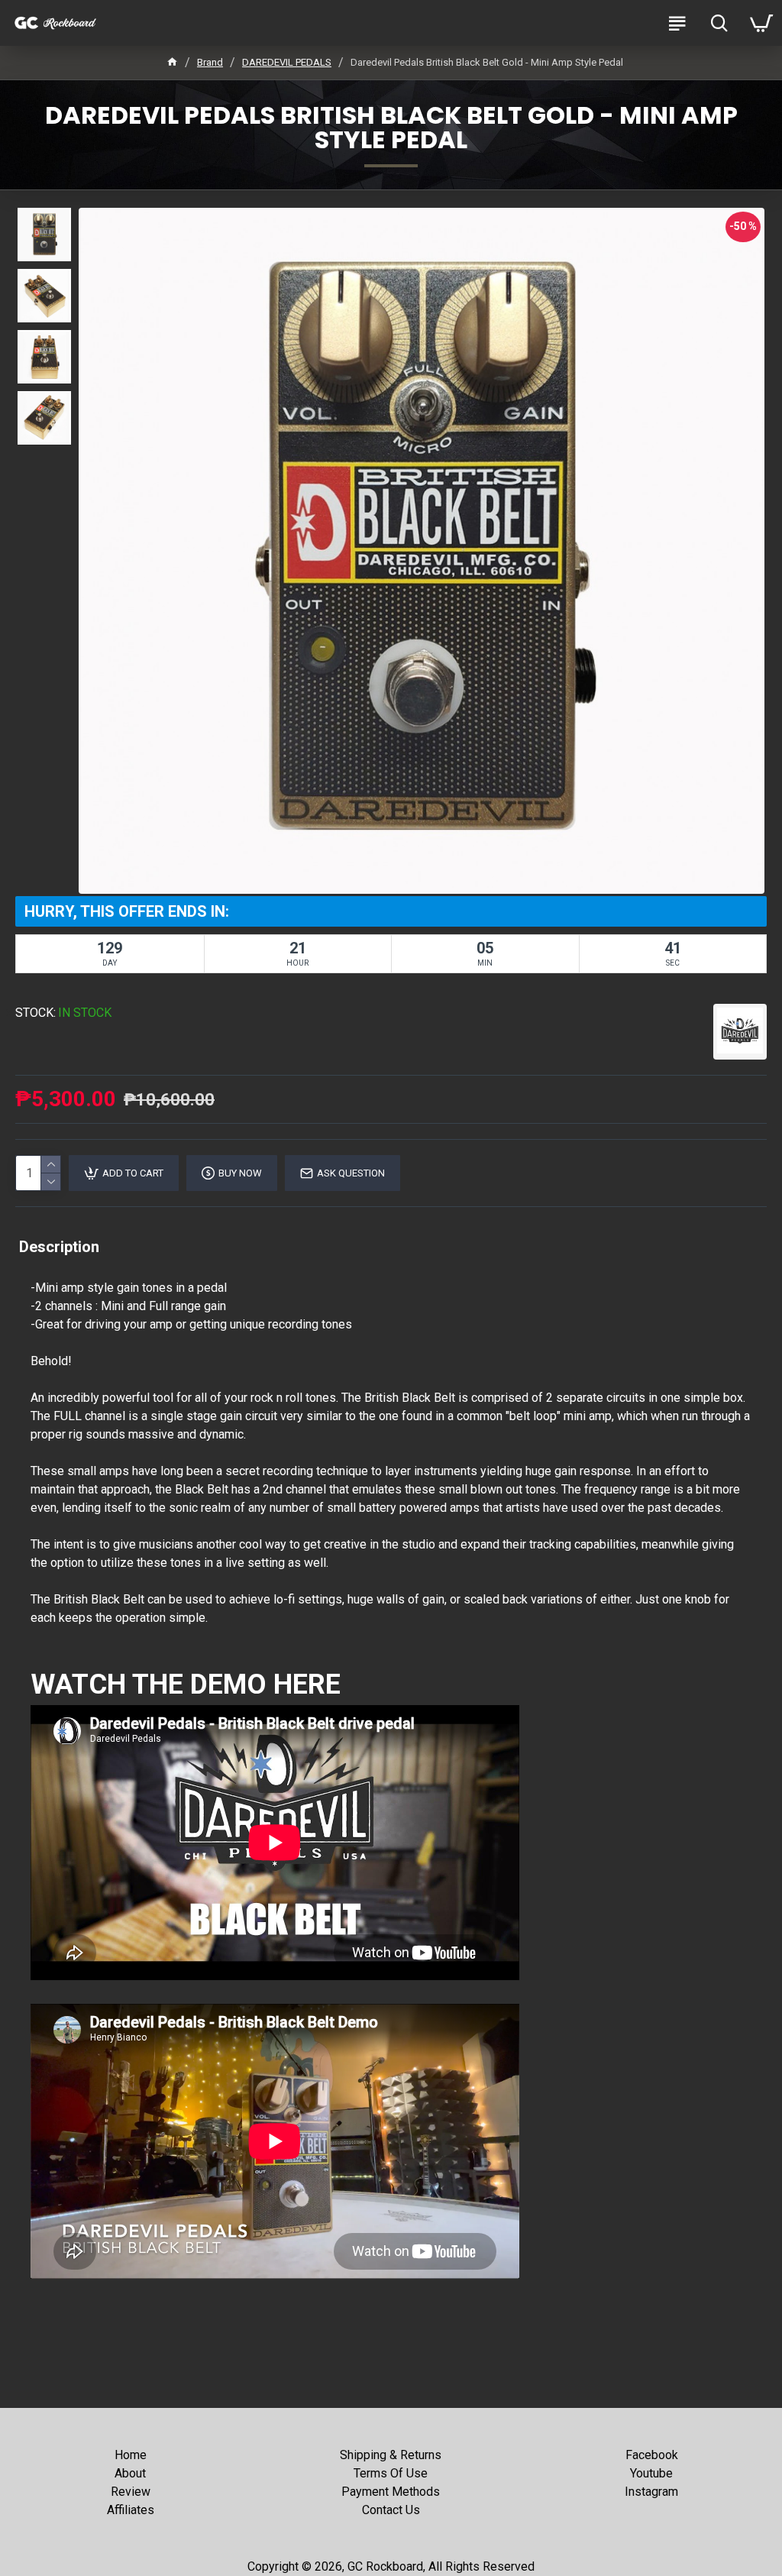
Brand (210, 62)
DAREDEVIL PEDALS (287, 62)
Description (59, 1247)
